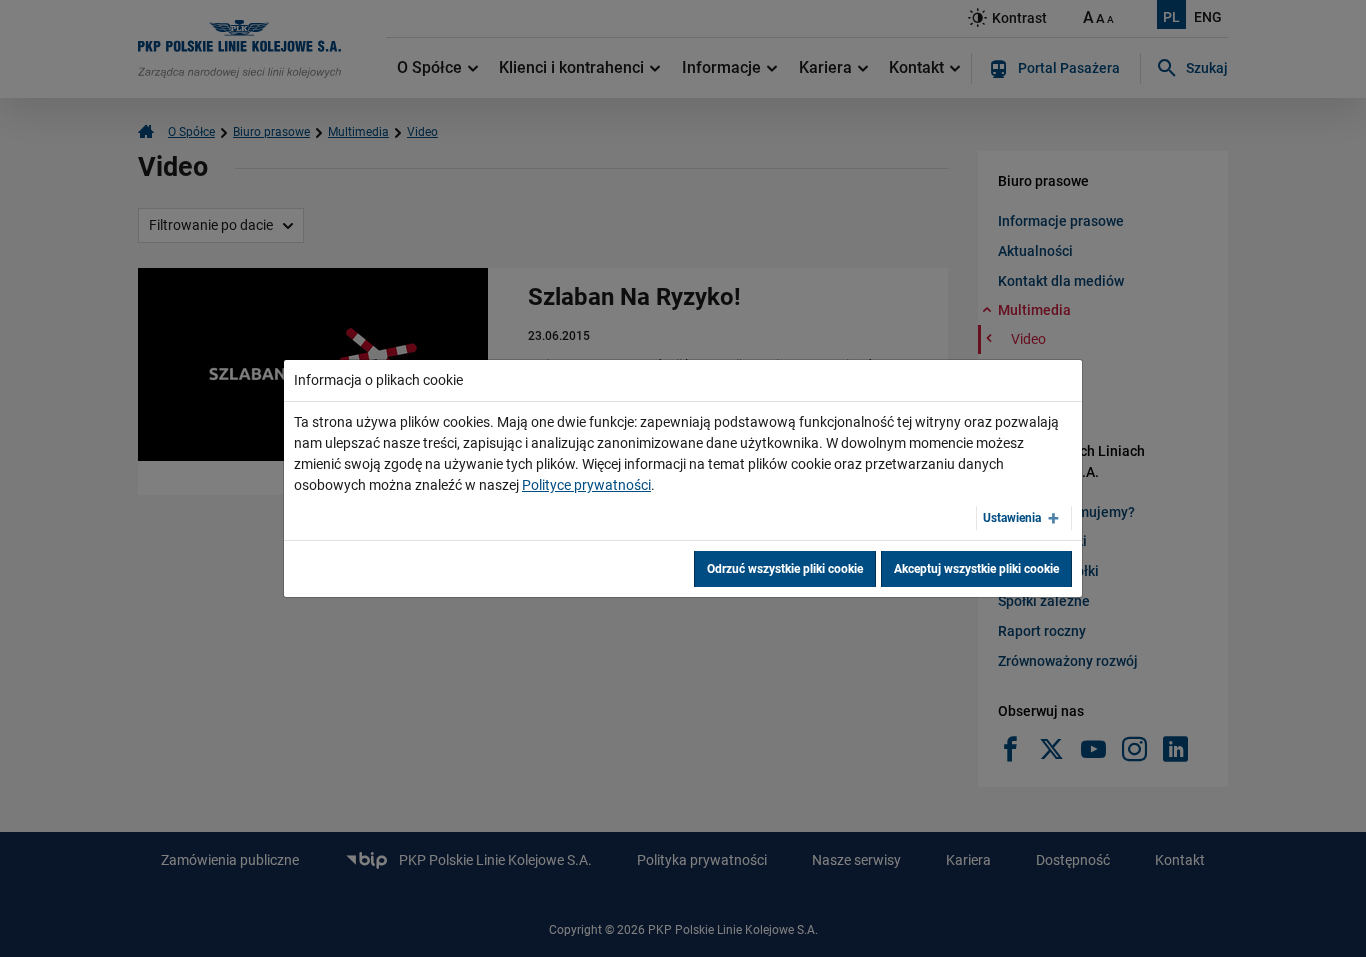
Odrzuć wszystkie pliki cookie (785, 569)
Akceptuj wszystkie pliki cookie (976, 569)
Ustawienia (1012, 518)
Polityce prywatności (586, 485)
